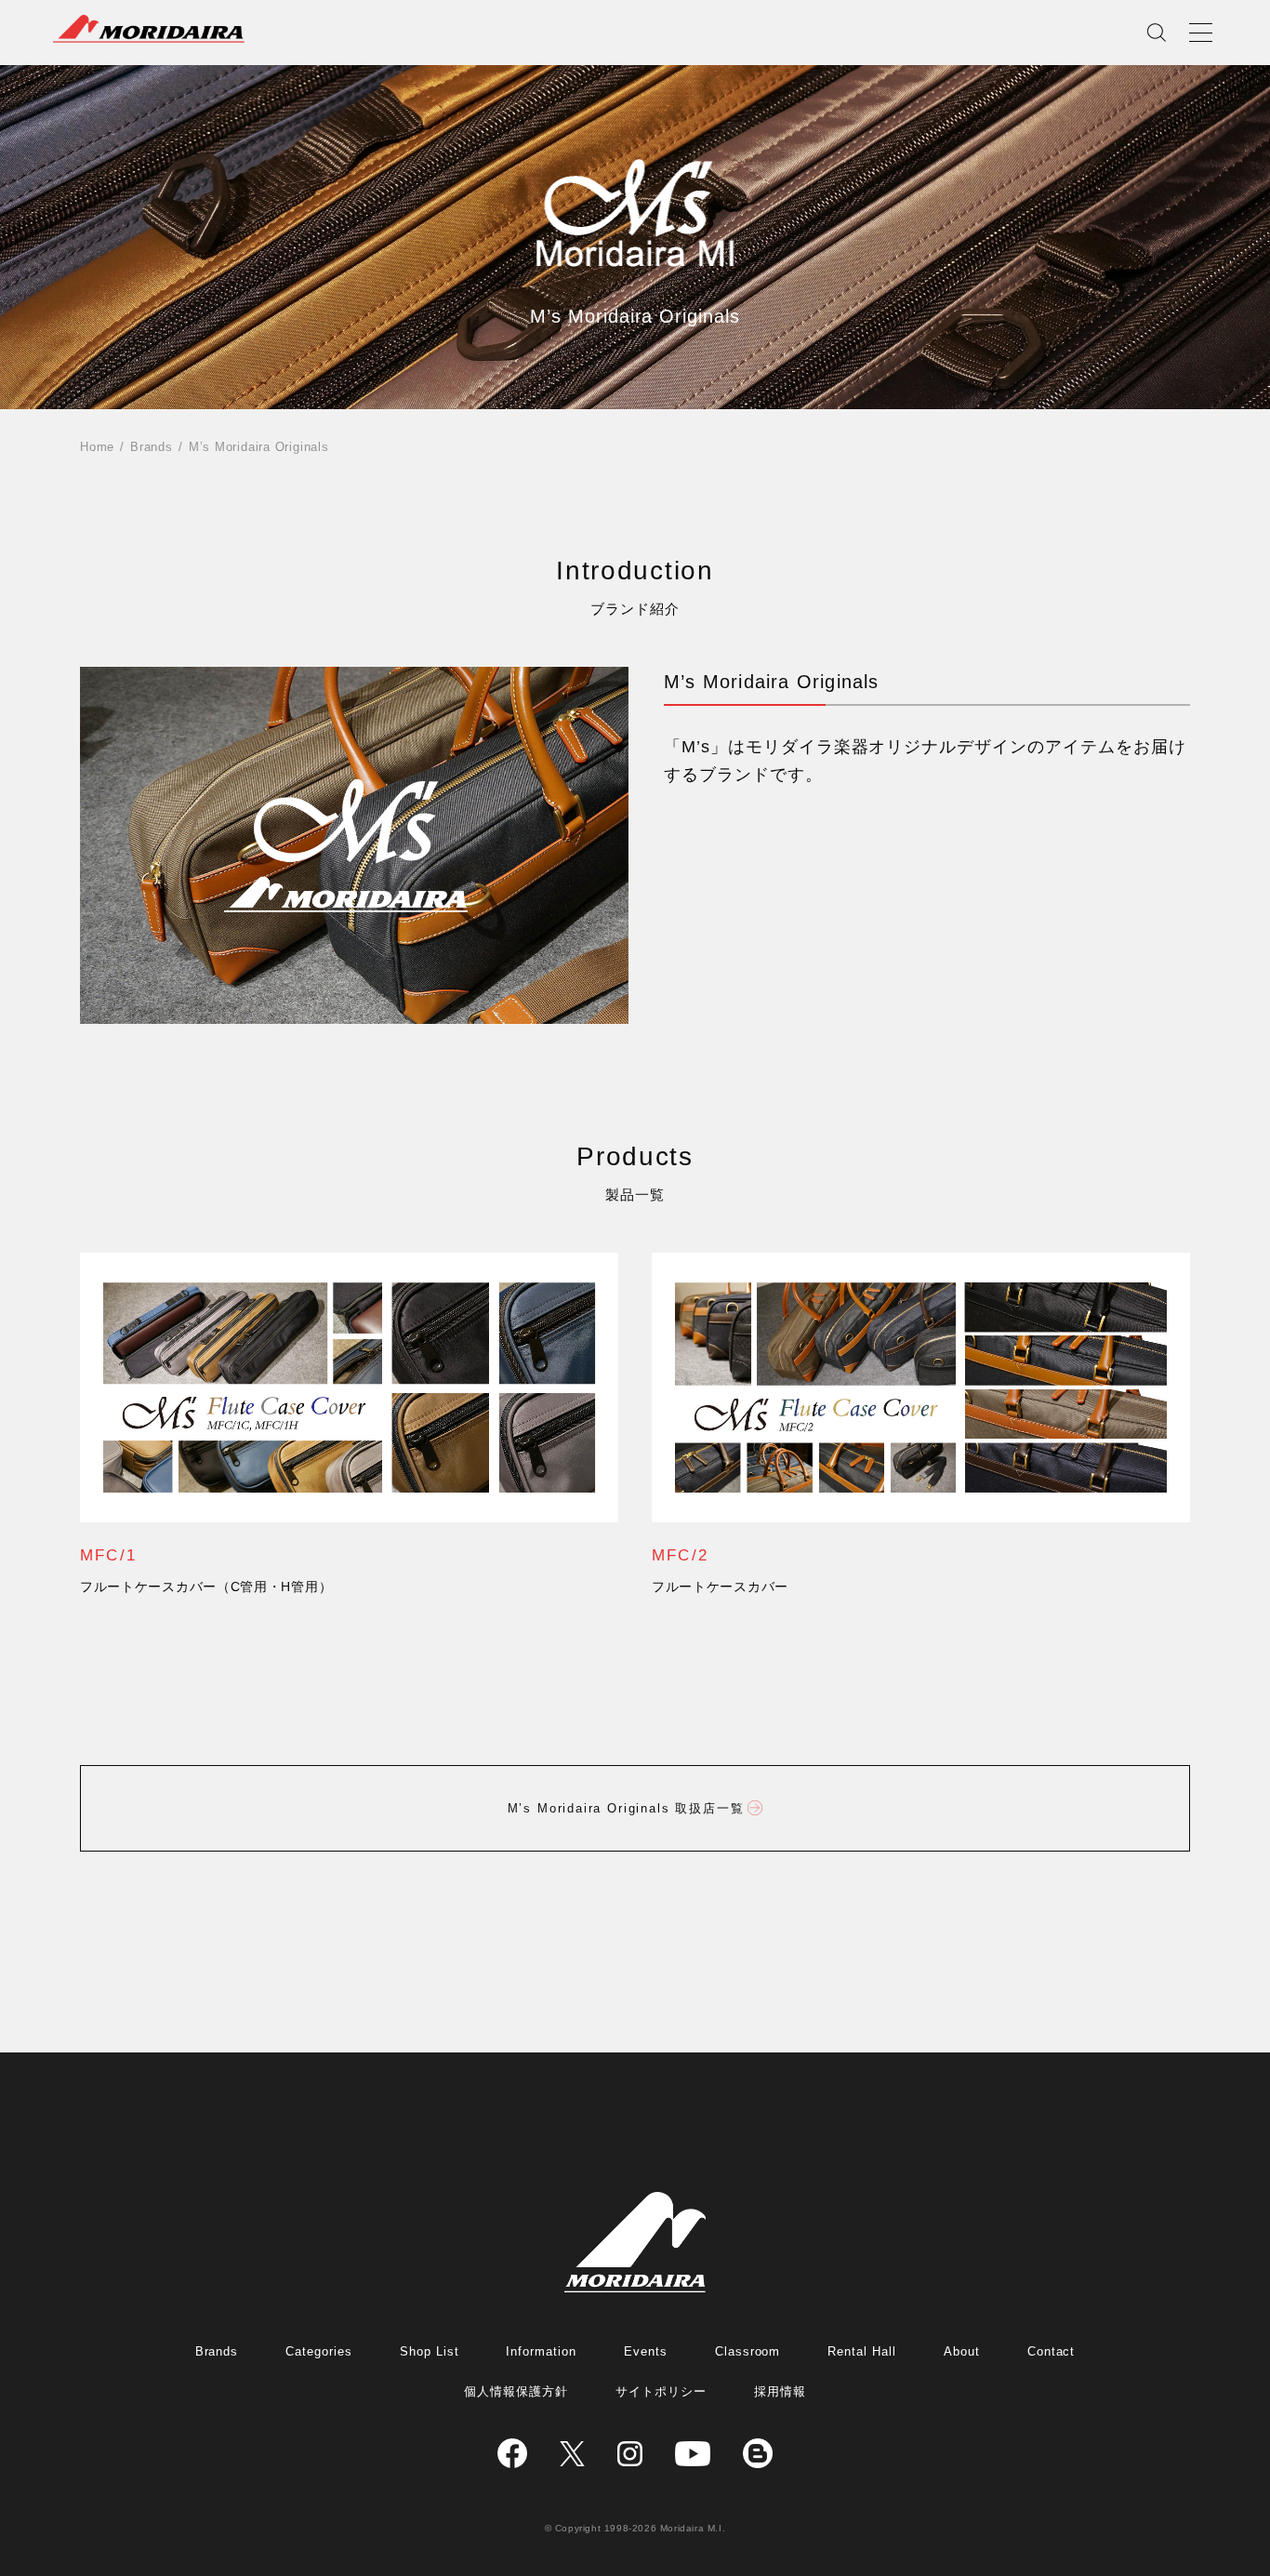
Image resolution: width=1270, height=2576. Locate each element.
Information (541, 2351)
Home (97, 447)
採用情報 (780, 2391)
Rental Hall (862, 2351)
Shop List (430, 2351)
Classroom (748, 2351)
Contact (1052, 2351)
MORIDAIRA (149, 29)
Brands (152, 447)
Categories (319, 2351)
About (962, 2351)
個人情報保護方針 (516, 2391)
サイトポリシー (661, 2391)
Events (646, 2351)
